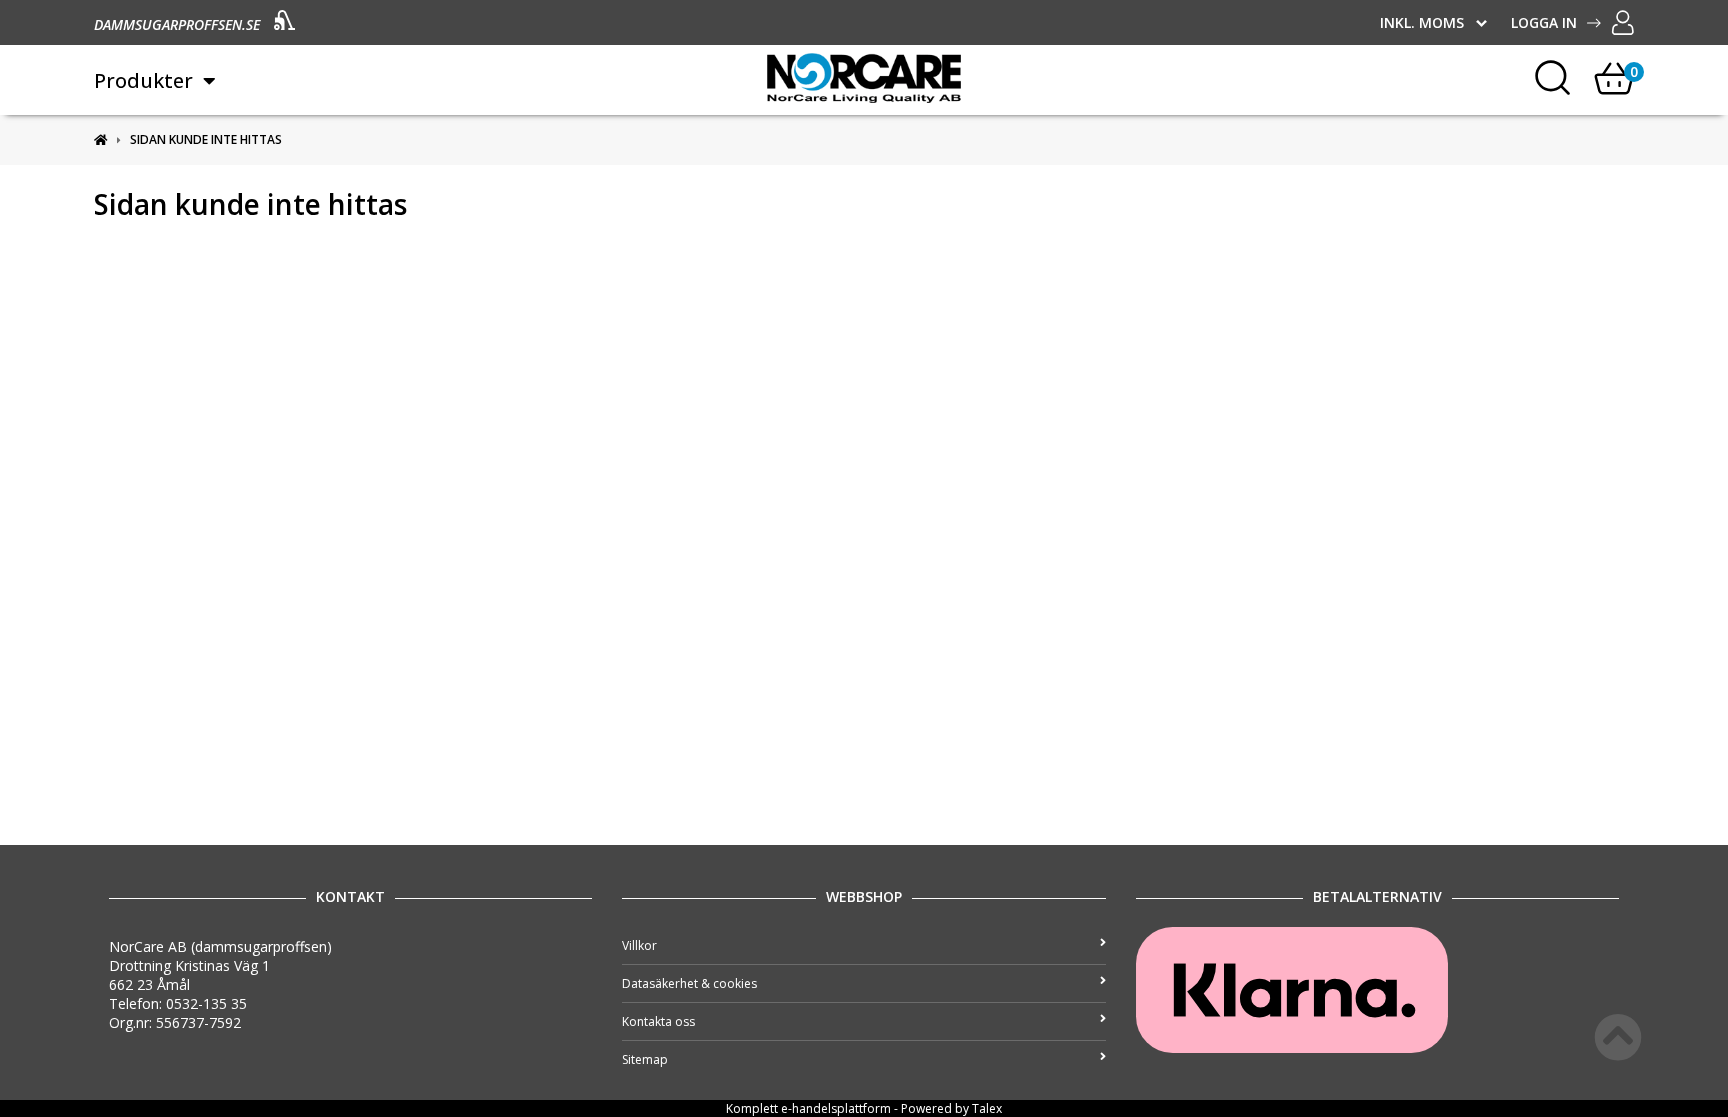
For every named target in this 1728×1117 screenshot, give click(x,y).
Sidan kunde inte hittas (206, 139)
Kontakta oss (658, 1021)
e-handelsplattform (836, 1108)
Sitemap (645, 1059)
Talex (987, 1108)
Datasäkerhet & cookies (689, 983)
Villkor (639, 945)
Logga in (1544, 22)
